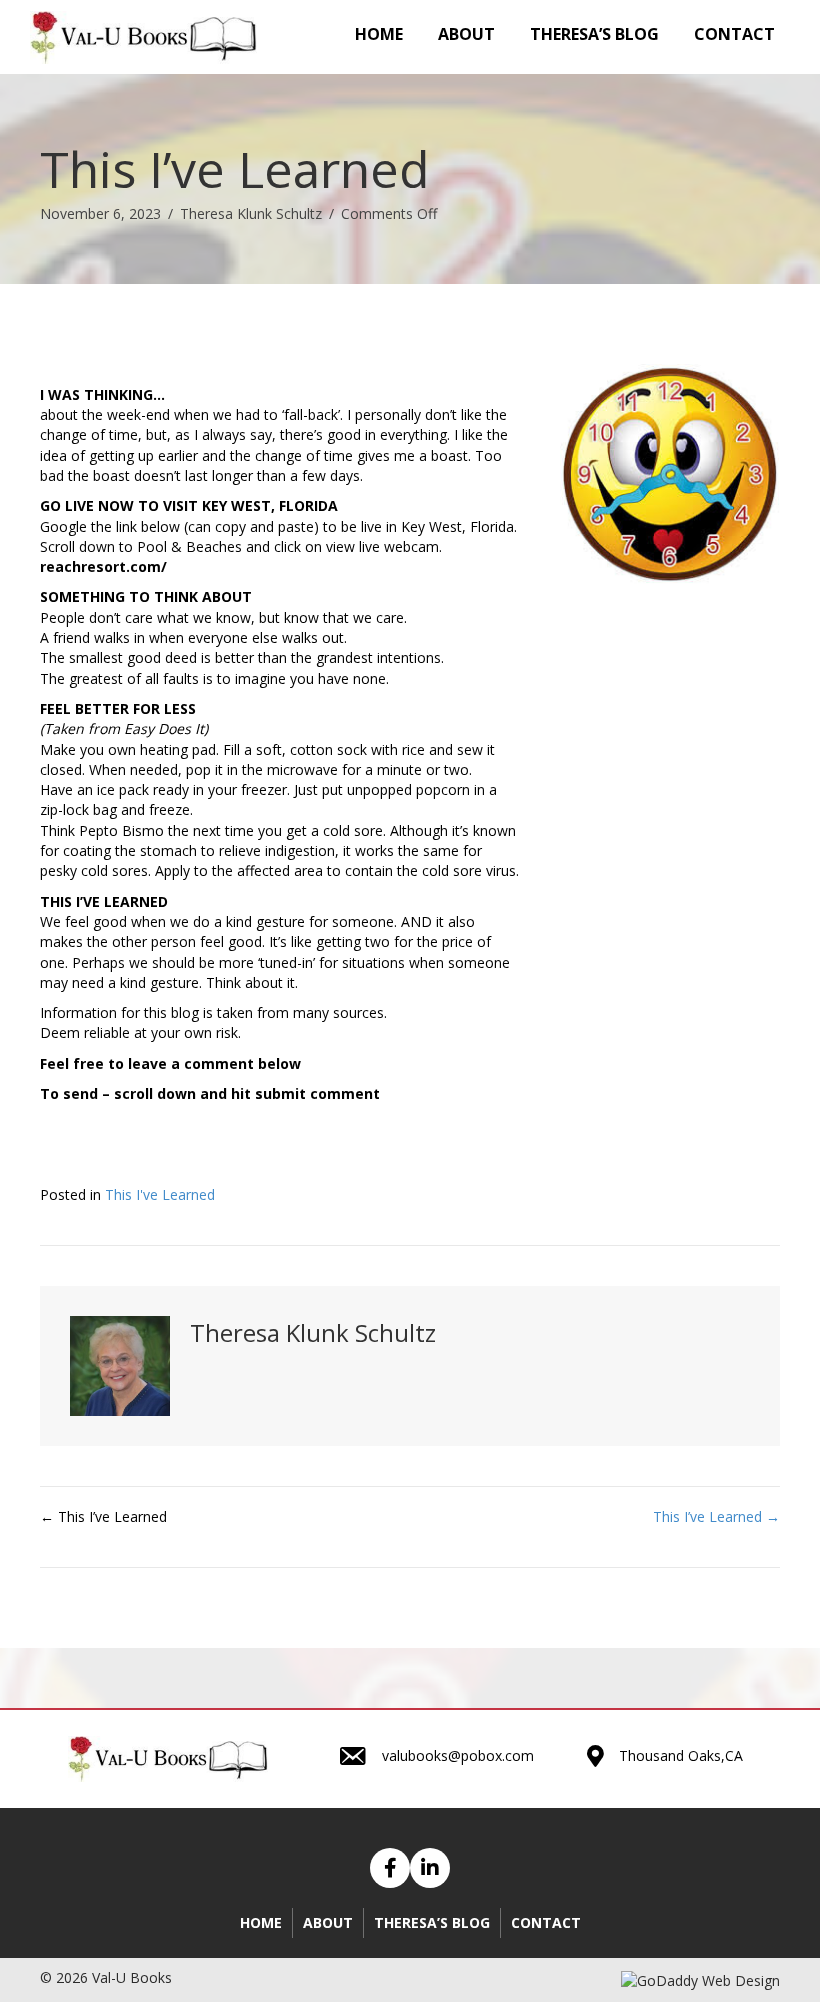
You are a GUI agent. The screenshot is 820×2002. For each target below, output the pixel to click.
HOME (261, 1922)
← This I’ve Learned (103, 1516)
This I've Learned (160, 1194)
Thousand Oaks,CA (681, 1755)
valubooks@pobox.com (458, 1755)
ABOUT (328, 1922)
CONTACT (546, 1922)
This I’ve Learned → (716, 1516)
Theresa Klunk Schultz (251, 213)
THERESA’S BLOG (432, 1922)
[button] (390, 1868)
